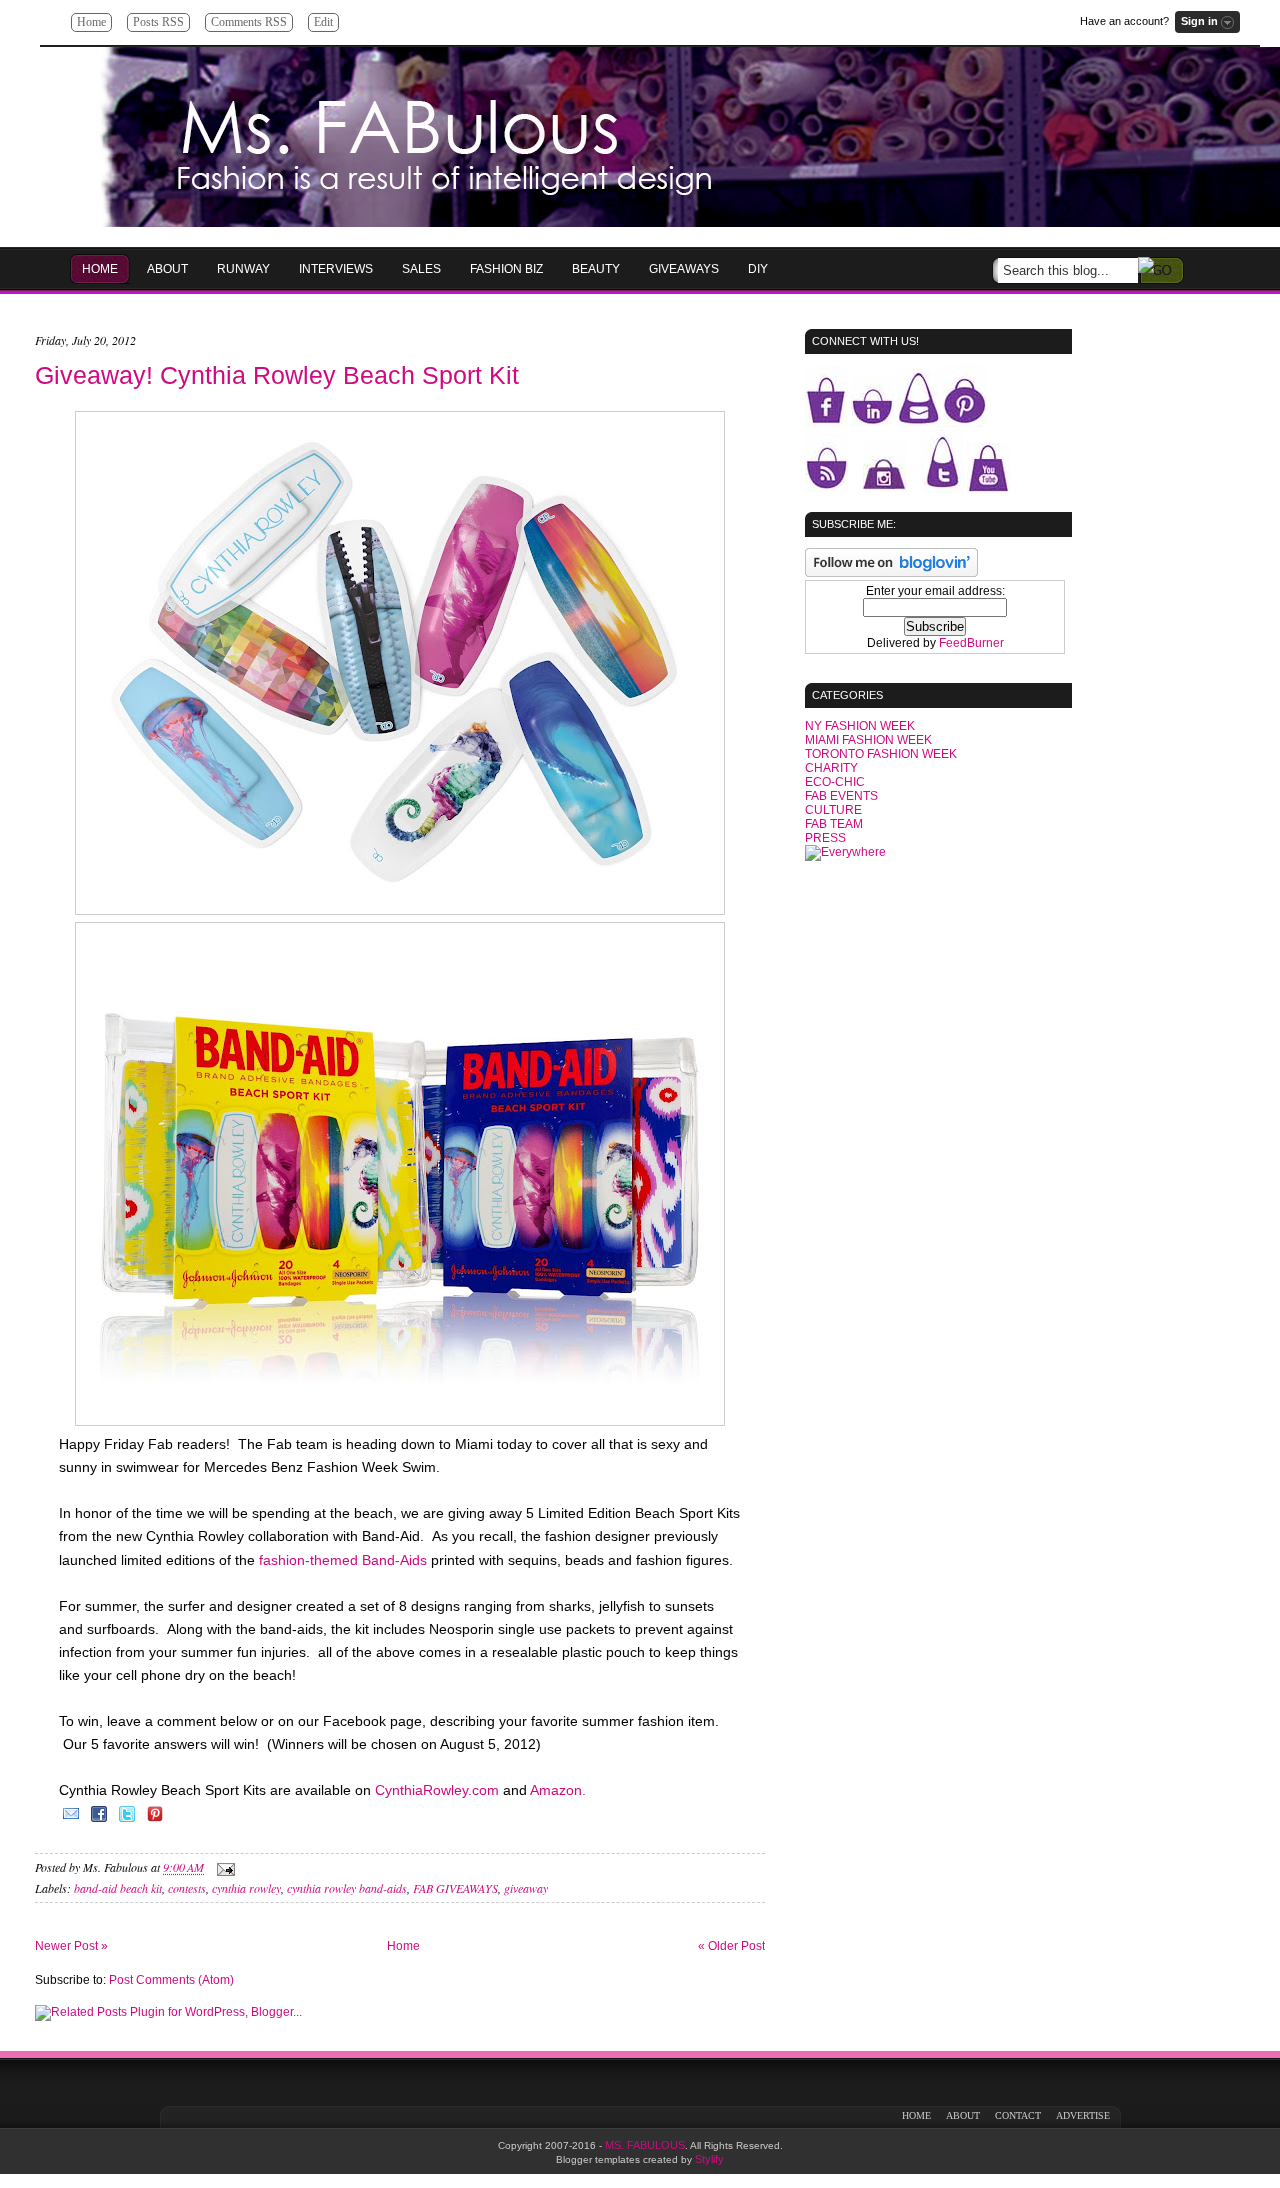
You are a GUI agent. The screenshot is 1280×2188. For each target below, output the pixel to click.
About (167, 269)
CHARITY (831, 768)
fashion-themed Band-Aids (343, 1560)
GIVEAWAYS (684, 269)
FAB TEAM (834, 824)
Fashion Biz (506, 269)
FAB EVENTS (841, 796)
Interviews (336, 269)
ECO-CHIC (835, 782)
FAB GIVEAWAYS (455, 1888)
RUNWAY (243, 269)
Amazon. (556, 1790)
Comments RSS (249, 22)
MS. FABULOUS (645, 2145)
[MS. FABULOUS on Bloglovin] (891, 573)
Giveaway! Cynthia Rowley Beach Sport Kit (277, 375)
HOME (100, 269)
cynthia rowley (246, 1888)
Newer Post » (71, 1946)
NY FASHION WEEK (860, 726)
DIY (758, 269)
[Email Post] (223, 1868)
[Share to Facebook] (99, 1821)
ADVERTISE (1083, 2115)
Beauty (596, 269)
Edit (323, 22)
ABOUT (963, 2115)
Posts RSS (158, 22)
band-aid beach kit (118, 1888)
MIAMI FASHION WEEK (868, 740)
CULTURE (833, 810)
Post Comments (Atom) (171, 1980)
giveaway (526, 1888)
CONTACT (1018, 2115)
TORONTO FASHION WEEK (881, 754)
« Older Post (731, 1946)
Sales (421, 269)
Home (91, 22)
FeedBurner (971, 643)
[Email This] (71, 1821)
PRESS (825, 838)
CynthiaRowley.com (439, 1790)
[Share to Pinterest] (155, 1821)
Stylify (709, 2159)
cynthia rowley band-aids (347, 1888)
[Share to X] (127, 1821)
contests (187, 1888)
